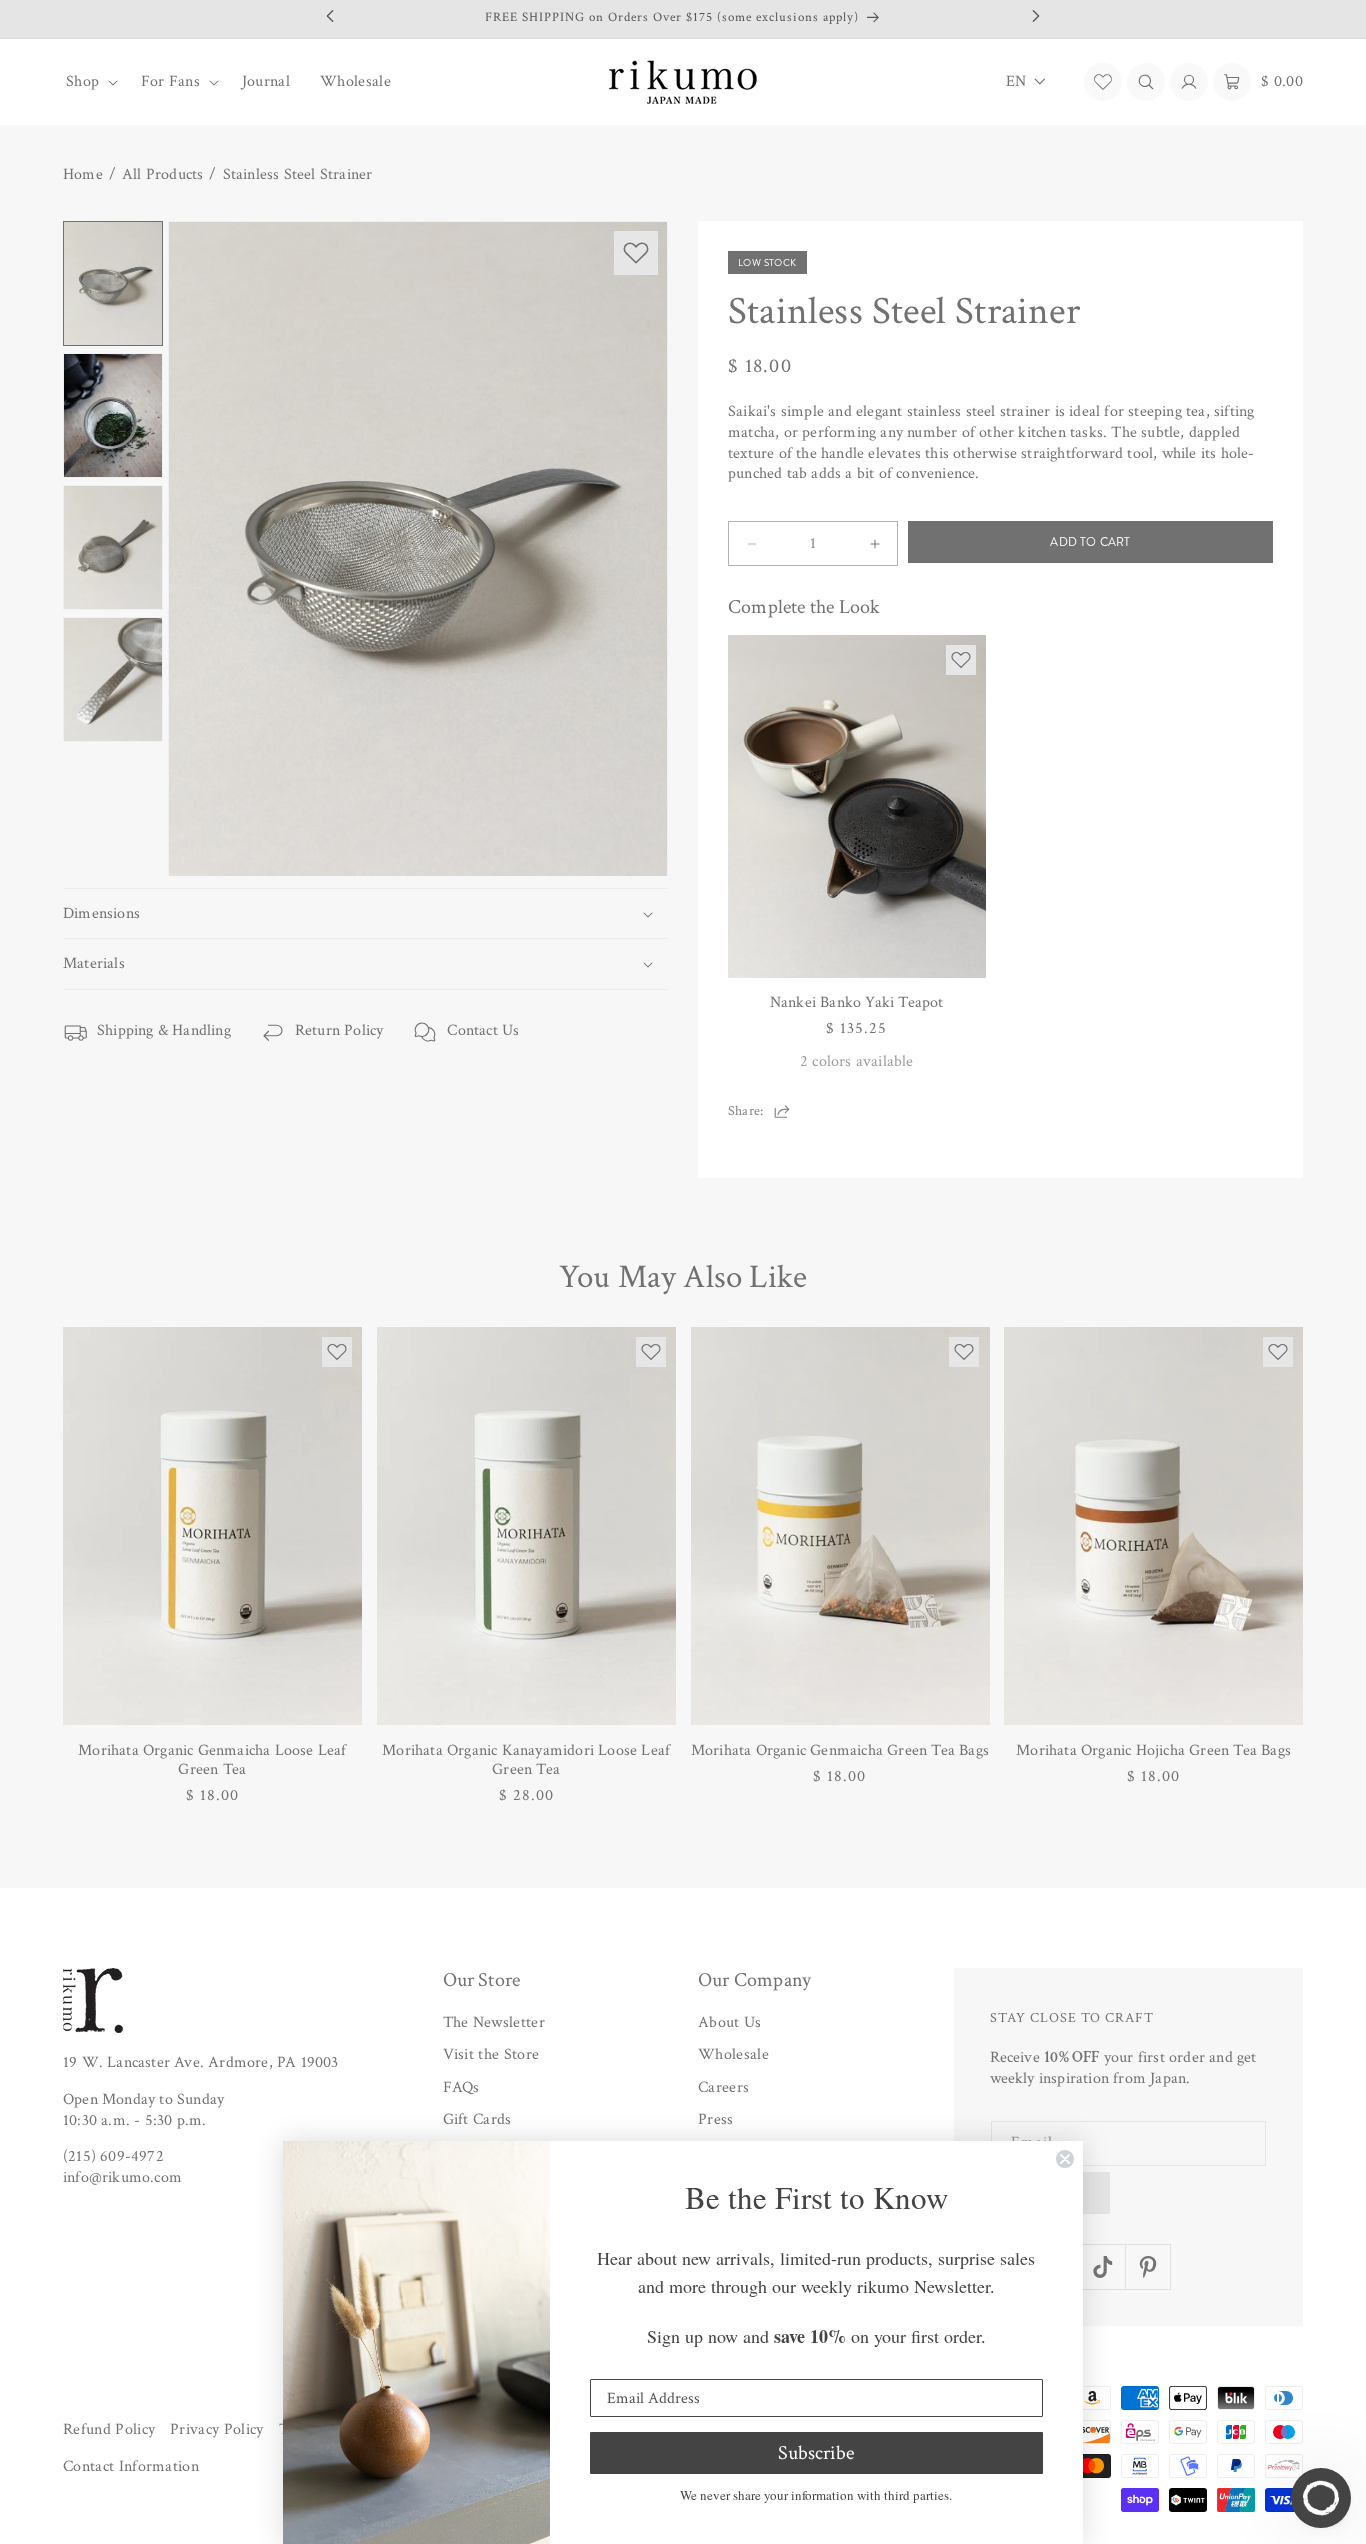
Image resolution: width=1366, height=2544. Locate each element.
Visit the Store (491, 2055)
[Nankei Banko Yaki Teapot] (857, 806)
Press (716, 2120)
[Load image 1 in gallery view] (113, 283)
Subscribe (816, 2453)
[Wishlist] (1103, 82)
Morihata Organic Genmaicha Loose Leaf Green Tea (212, 1760)
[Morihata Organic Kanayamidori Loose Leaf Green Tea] (526, 1526)
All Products (162, 175)
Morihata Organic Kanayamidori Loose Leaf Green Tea (526, 1760)
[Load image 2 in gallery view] (113, 415)
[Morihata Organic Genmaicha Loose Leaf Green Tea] (212, 1526)
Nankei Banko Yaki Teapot (857, 1002)
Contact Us (483, 1030)
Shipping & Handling (164, 1030)
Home (83, 175)
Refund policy (109, 2429)
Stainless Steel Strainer (298, 175)
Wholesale (733, 2055)
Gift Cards (477, 2120)
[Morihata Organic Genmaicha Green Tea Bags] (840, 1526)
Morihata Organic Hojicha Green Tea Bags (1153, 1750)
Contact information (131, 2467)
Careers (723, 2087)
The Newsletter (494, 2022)
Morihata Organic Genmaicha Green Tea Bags (840, 1750)
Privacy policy (216, 2429)
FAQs (461, 2087)
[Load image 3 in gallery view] (113, 547)
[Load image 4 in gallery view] (113, 679)
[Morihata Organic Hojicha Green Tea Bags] (1153, 1526)
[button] (88, 82)
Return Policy (339, 1030)
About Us (730, 2022)
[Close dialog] (1065, 2159)
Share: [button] (745, 1111)
